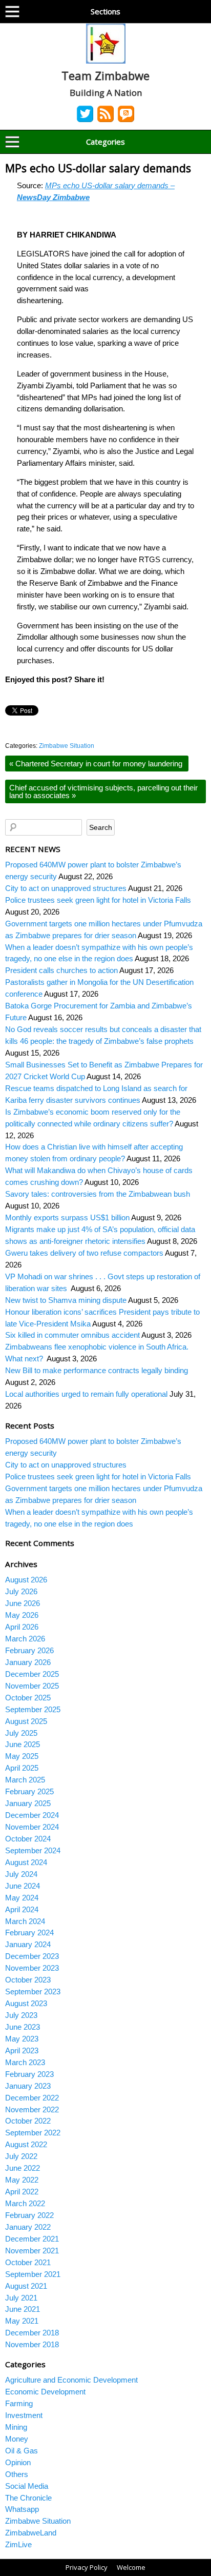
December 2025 (32, 1674)
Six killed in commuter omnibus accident (72, 1335)
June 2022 (23, 2168)
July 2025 (21, 1733)
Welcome (131, 2567)
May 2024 (22, 1898)
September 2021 (33, 2274)
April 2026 (22, 1627)
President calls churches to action (61, 970)
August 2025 (26, 1721)
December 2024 (32, 1815)
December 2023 (32, 1956)
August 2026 (26, 1580)
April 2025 (22, 1768)
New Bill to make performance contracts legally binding (97, 1370)
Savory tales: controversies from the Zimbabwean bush (98, 1194)
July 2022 (21, 2156)
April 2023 (22, 2050)
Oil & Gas (22, 2451)
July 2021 (21, 2298)
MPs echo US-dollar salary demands (98, 168)
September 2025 (33, 1709)
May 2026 (22, 1615)
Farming (19, 2403)
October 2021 (28, 2262)
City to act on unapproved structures (66, 888)
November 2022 (32, 2109)
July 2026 (21, 1591)
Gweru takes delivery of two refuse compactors (84, 1253)
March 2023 (25, 2062)
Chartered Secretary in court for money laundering (97, 764)
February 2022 (29, 2215)
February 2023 (29, 2074)
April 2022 (22, 2192)
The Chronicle (28, 2498)
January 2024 (28, 1944)
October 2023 (28, 1980)
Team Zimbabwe (105, 75)
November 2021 (32, 2251)
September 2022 (33, 2133)
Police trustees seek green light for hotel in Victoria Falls (98, 900)
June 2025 (23, 1744)
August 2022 (26, 2144)
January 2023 (28, 2086)
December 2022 (32, 2098)
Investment (24, 2415)
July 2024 (21, 1874)
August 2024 (26, 1862)
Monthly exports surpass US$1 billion (67, 1217)
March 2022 (25, 2203)
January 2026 (28, 1662)
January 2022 (28, 2227)
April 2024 (22, 1909)
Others (17, 2474)
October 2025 (28, 1698)
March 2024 (25, 1921)
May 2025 (22, 1756)
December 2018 (32, 2333)
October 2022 (28, 2121)
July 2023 (21, 2015)
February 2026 (29, 1650)
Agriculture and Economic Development (71, 2380)
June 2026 (23, 1603)
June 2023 (23, 2027)
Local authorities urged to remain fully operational (86, 1394)
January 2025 (28, 1803)
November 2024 (32, 1827)
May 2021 (22, 2321)
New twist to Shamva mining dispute (66, 1300)
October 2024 (28, 1839)
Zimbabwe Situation (67, 746)
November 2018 (32, 2344)
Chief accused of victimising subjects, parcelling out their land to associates (103, 791)
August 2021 (26, 2286)
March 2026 (25, 1639)
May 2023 (22, 2039)
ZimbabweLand (31, 2533)
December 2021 (32, 2239)
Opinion (18, 2462)
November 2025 (32, 1686)
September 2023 (33, 1992)
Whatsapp (22, 2509)
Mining (16, 2427)
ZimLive (18, 2544)
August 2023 (26, 2003)
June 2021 (23, 2309)
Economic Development (45, 2392)
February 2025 (29, 1791)
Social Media (27, 2486)
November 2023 (32, 1968)
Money (17, 2439)
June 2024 (23, 1886)
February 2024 (29, 1933)
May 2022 (22, 2180)
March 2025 (25, 1780)
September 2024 (33, 1850)
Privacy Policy (87, 2567)
